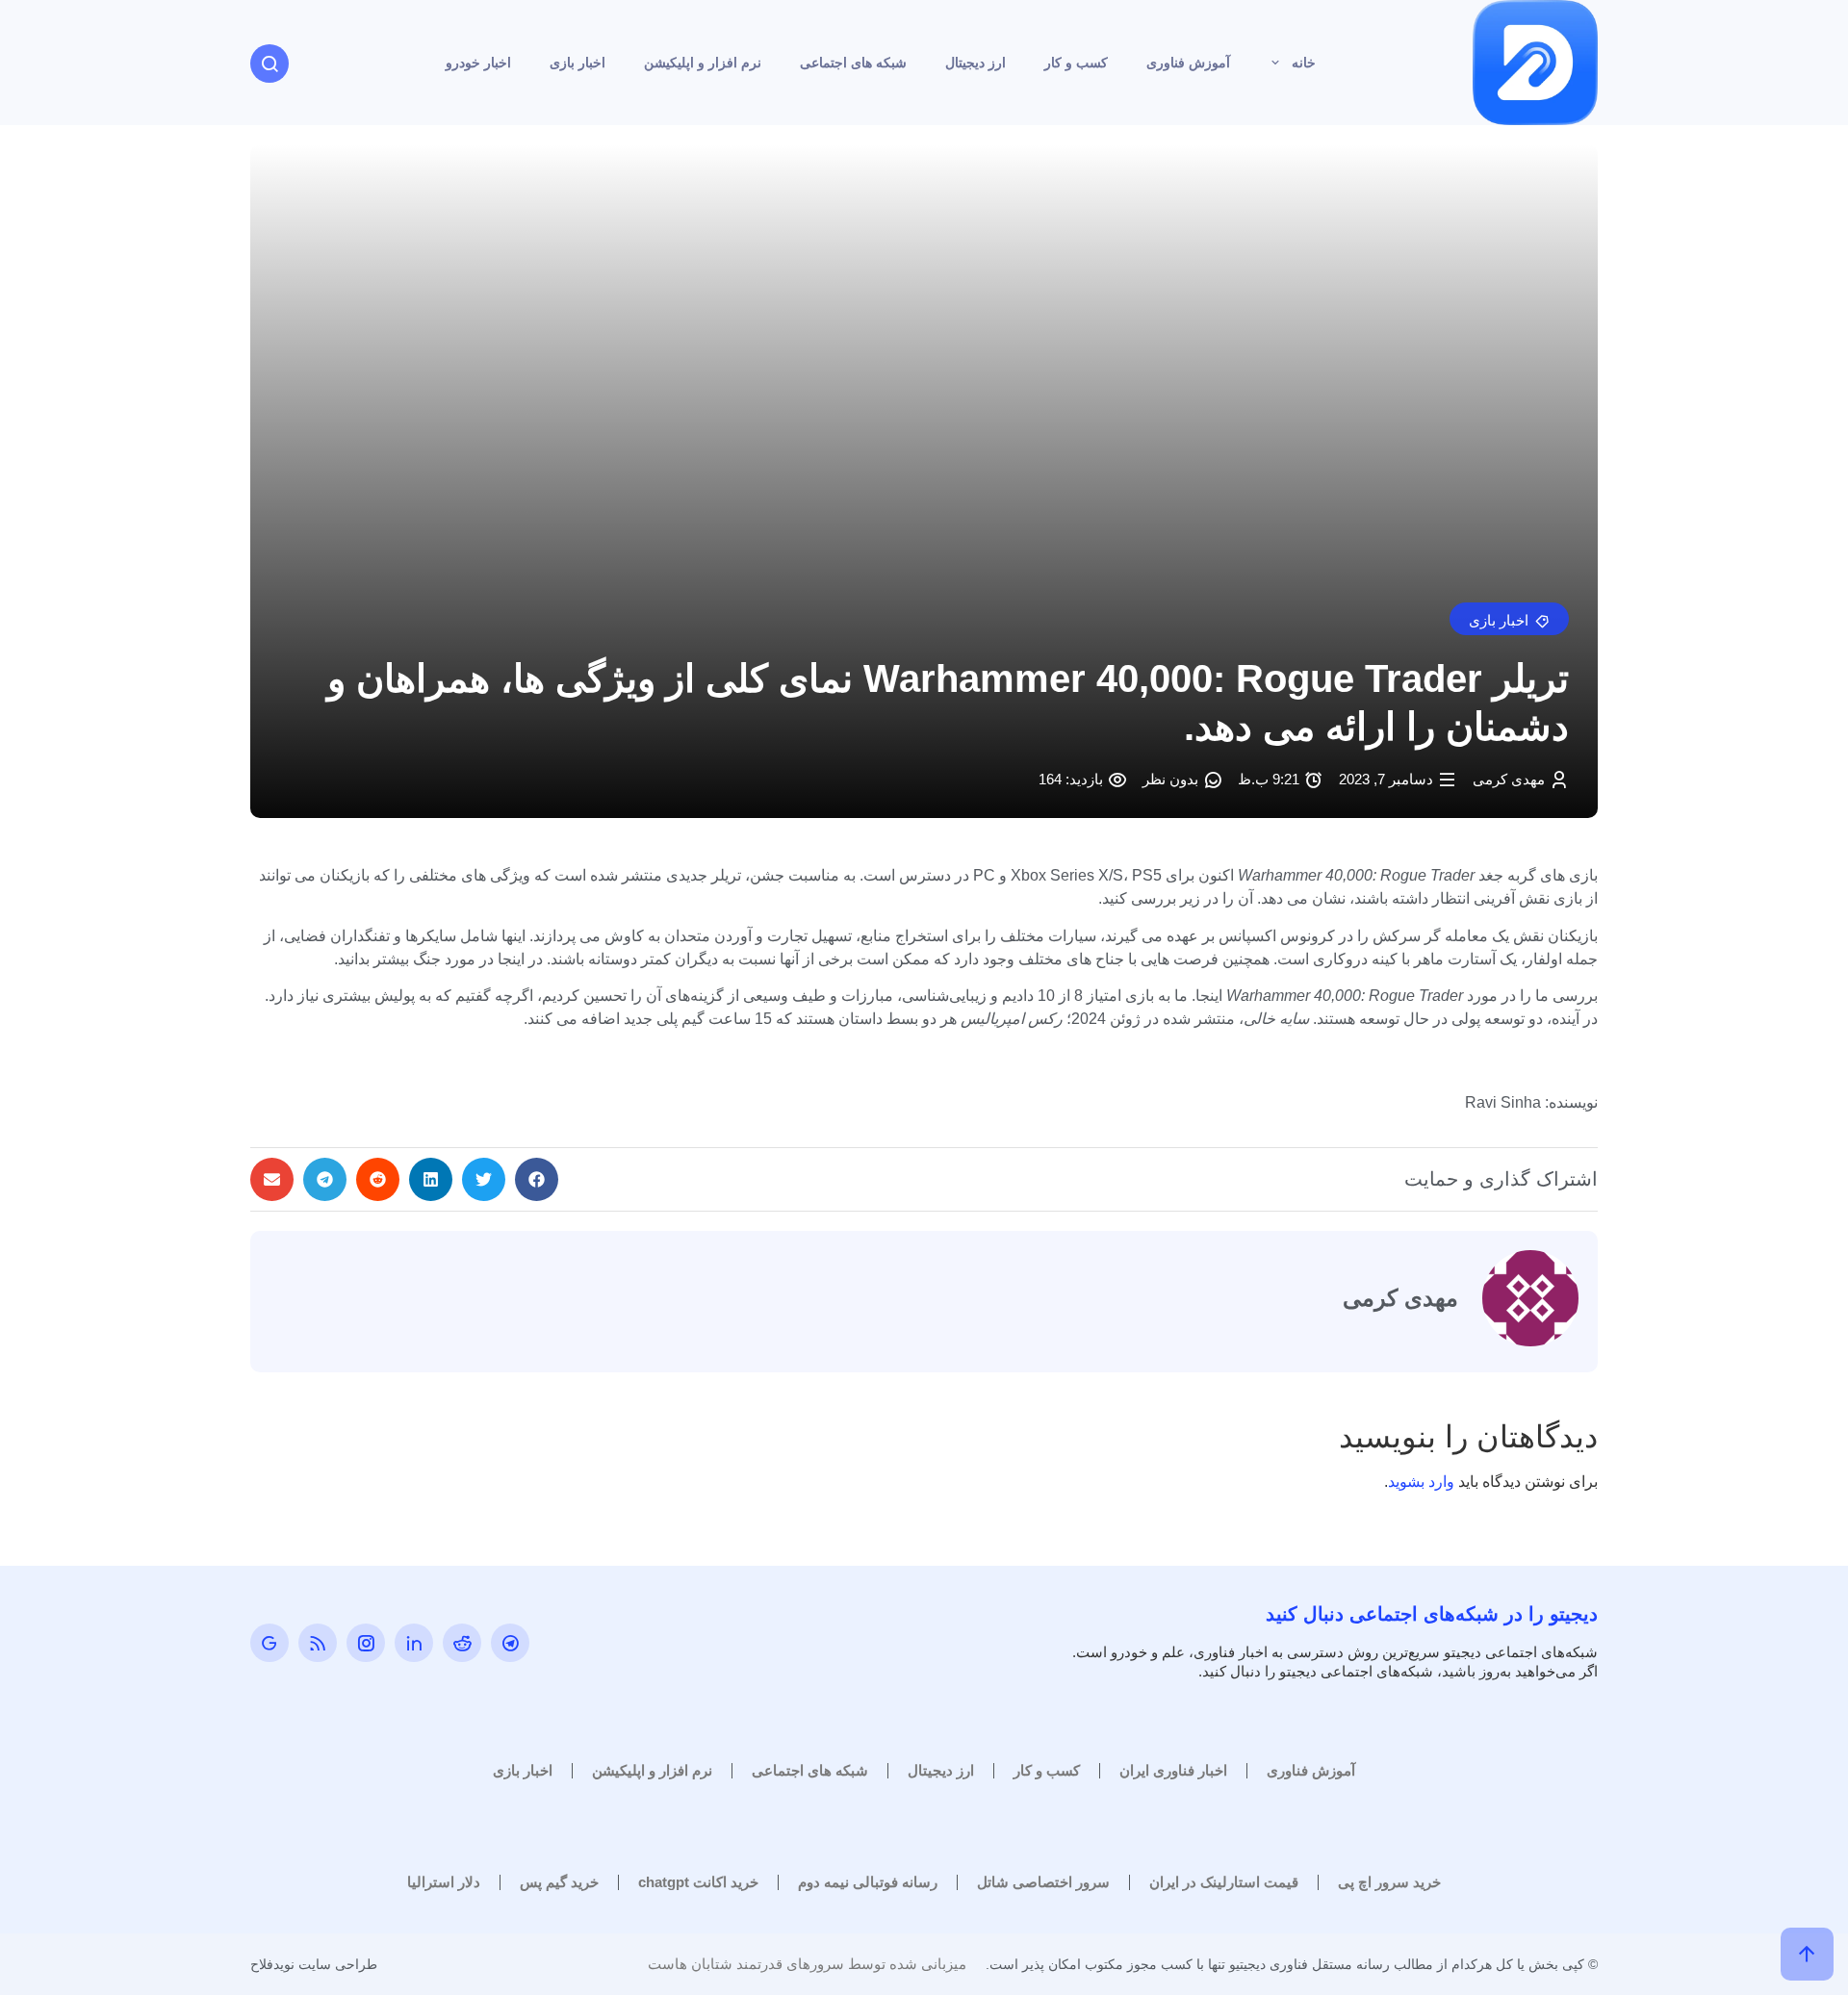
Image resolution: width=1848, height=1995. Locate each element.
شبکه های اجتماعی (853, 63)
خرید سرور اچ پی (1389, 1882)
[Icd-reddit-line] (462, 1643)
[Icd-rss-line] (318, 1643)
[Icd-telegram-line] (510, 1643)
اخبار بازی (577, 63)
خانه (1304, 63)
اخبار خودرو (478, 63)
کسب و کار (1076, 63)
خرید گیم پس (559, 1882)
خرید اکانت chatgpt (698, 1882)
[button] (1509, 619)
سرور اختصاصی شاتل (1043, 1882)
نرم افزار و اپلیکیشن (703, 63)
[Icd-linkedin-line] (414, 1643)
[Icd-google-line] (269, 1643)
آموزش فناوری (1188, 63)
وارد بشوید (1421, 1482)
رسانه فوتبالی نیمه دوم (868, 1882)
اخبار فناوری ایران (1173, 1770)
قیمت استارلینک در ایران (1224, 1882)
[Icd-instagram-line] (366, 1643)
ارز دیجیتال (975, 63)
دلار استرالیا (444, 1882)
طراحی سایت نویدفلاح (314, 1964)
